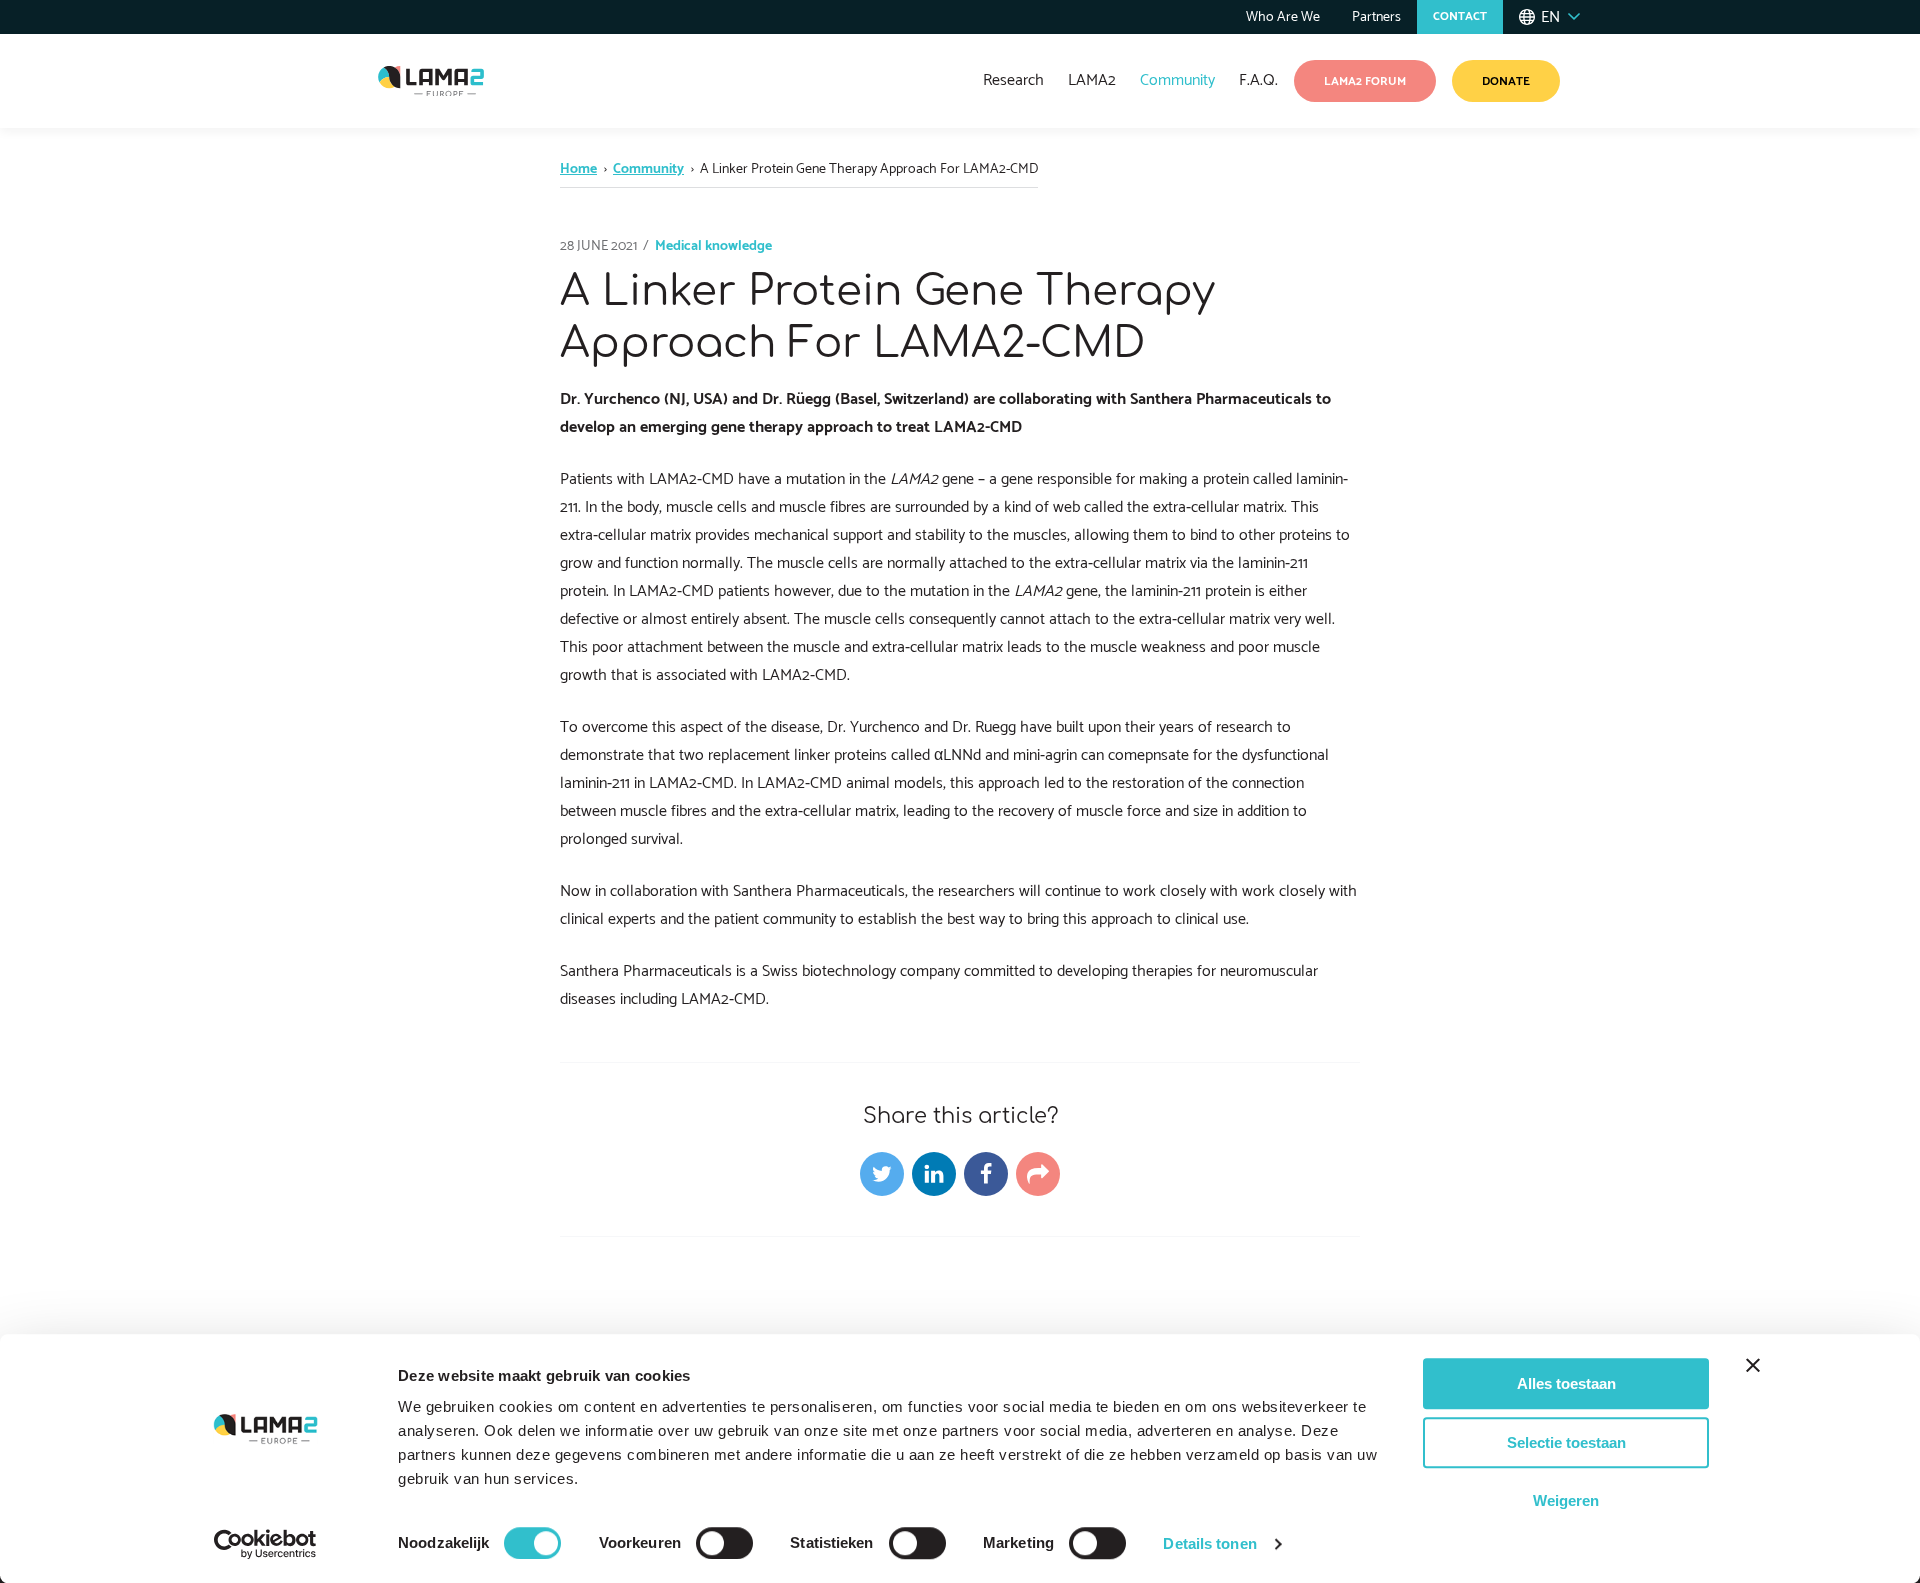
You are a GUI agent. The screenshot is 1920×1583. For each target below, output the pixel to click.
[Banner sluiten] (1753, 1365)
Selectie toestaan (1566, 1442)
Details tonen (1209, 1543)
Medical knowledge (713, 246)
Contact (1460, 16)
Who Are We (1283, 17)
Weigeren (1566, 1500)
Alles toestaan (1566, 1383)
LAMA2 (1092, 80)
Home (578, 169)
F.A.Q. (1258, 80)
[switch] (724, 1543)
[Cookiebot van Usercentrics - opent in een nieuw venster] (265, 1544)
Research (1013, 80)
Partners (1376, 17)
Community (1177, 80)
